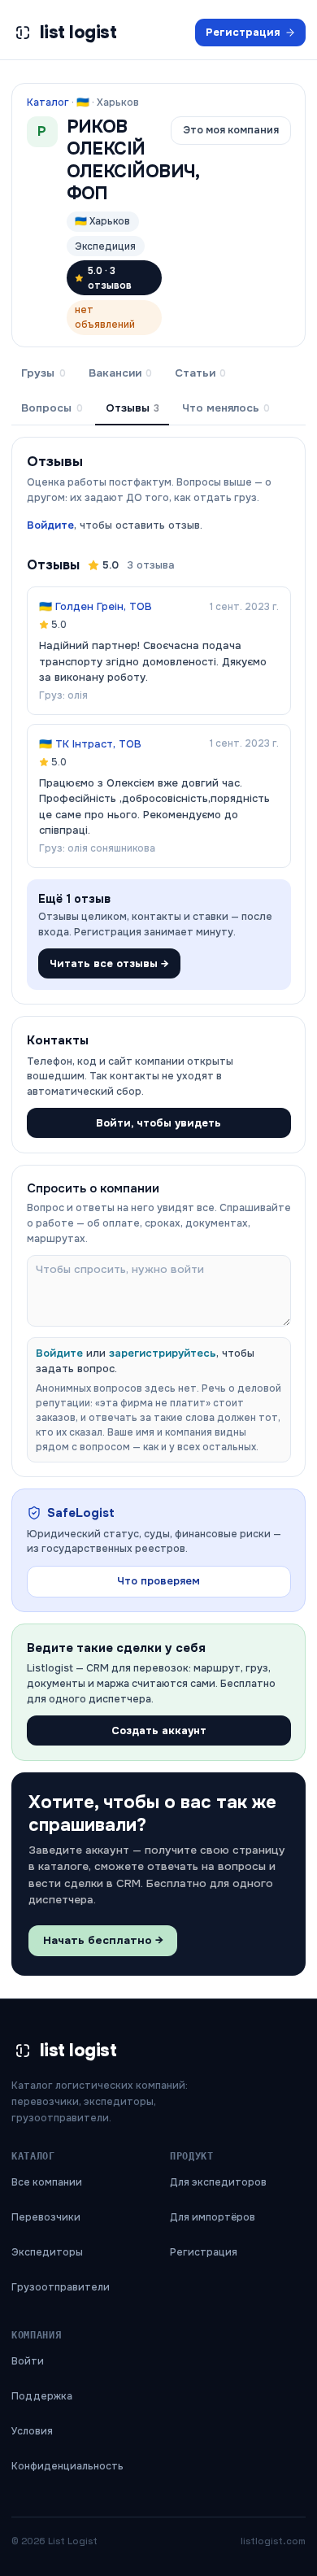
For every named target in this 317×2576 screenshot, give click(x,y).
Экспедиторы (47, 2252)
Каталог (48, 102)
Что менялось (226, 408)
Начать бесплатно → (103, 1940)
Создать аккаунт (159, 1730)
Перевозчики (46, 2217)
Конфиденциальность (67, 2466)
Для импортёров (213, 2217)
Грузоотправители (61, 2287)
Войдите (50, 525)
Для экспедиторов (218, 2182)
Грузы (43, 373)
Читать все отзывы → (109, 963)
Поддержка (42, 2396)
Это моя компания (231, 130)
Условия (32, 2431)
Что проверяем (158, 1581)
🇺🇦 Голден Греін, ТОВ (96, 606)
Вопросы (52, 408)
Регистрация (243, 32)
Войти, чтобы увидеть (158, 1123)
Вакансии (120, 373)
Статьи (200, 373)
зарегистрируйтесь (163, 1353)
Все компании (47, 2182)
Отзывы (132, 408)
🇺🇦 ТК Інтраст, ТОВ (90, 744)
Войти (28, 2361)
